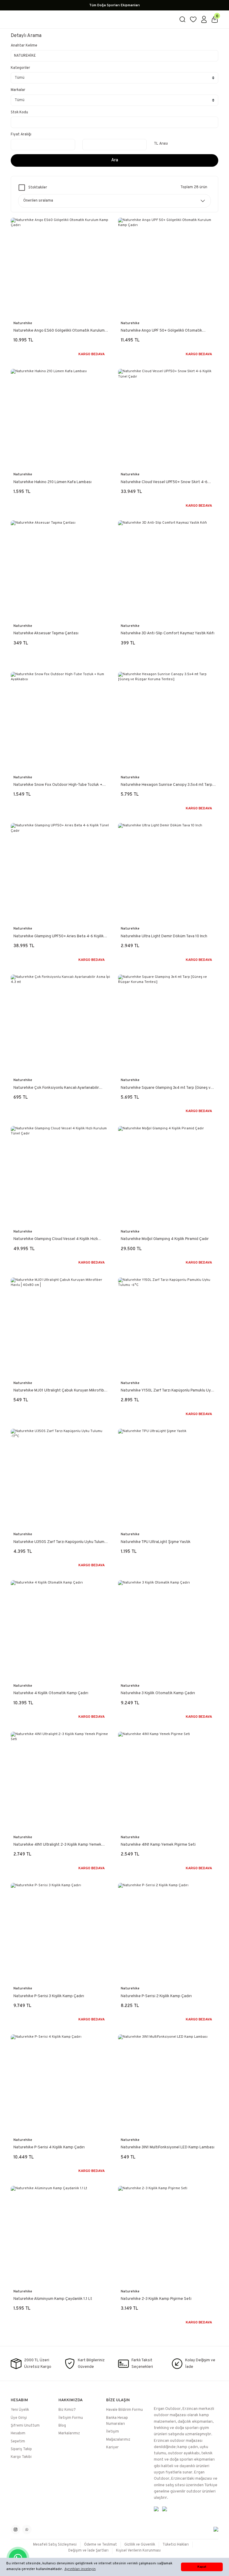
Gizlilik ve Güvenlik (140, 2545)
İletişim (113, 2432)
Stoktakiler (38, 188)
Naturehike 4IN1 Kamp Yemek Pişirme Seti (158, 1845)
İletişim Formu (71, 2418)
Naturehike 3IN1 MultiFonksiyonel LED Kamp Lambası (168, 2147)
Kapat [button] (202, 2567)
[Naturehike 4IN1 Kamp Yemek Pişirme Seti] (168, 1782)
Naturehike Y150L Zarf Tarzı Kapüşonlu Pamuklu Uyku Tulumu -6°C (168, 1391)
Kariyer (112, 2447)
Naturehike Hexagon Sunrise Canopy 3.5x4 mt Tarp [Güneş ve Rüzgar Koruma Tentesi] (167, 785)
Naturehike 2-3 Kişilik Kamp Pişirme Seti (156, 2299)
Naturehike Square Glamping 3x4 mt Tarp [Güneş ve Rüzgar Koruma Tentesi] (167, 1088)
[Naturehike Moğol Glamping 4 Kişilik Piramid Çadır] (168, 1176)
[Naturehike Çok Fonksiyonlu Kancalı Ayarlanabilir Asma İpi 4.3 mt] (61, 1025)
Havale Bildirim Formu (124, 2410)
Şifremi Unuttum (25, 2426)
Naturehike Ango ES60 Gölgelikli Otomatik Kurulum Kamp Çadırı (59, 331)
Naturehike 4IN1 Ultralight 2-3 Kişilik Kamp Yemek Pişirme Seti (57, 1845)
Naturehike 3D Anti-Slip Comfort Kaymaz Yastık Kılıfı (168, 633)
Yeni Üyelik (20, 2410)
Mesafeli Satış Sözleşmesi (55, 2545)
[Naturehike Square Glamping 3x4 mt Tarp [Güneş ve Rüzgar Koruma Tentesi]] (168, 1025)
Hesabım (18, 2433)
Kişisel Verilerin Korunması (138, 2551)
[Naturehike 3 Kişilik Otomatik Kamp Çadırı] (168, 1630)
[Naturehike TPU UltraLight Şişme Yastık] (168, 1479)
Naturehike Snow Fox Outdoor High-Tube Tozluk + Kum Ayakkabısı (58, 785)
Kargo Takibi (21, 2457)
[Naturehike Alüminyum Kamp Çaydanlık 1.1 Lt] (61, 2236)
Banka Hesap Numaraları (117, 2421)
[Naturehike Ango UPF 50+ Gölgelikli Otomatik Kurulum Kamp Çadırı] (168, 268)
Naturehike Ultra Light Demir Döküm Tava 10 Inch (164, 936)
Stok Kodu (19, 112)
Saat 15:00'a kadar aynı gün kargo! (114, 5)
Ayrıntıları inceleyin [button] (80, 2569)
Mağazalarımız (118, 2440)
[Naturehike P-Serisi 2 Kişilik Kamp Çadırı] (168, 1933)
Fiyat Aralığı (21, 134)
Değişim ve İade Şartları (88, 2551)
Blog (62, 2426)
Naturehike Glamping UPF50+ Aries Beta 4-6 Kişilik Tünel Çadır (59, 937)
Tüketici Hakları (176, 2545)
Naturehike (23, 323)
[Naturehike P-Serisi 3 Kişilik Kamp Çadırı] (61, 1933)
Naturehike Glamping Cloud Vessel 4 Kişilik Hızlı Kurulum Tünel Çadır (56, 1239)
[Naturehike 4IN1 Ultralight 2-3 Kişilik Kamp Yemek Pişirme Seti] (61, 1782)
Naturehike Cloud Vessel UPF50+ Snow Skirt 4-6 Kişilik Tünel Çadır (164, 482)
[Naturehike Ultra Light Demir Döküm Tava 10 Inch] (168, 873)
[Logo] (91, 20)
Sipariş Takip (21, 2449)
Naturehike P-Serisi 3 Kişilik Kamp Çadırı (49, 1996)
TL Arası (161, 144)
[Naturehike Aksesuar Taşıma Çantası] (61, 570)
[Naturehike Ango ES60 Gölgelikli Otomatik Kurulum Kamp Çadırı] (61, 268)
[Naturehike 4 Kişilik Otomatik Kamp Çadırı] (61, 1630)
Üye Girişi (19, 2418)
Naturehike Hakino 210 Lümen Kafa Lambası (52, 482)
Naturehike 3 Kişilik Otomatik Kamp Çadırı (158, 1693)
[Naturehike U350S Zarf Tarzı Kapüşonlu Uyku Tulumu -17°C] (61, 1479)
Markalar (18, 90)
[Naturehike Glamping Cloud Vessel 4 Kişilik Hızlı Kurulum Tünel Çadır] (61, 1176)
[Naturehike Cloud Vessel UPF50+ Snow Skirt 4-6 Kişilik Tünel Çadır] (168, 419)
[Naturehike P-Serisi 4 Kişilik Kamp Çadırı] (61, 2085)
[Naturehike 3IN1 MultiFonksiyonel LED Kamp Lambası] (168, 2085)
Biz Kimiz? (67, 2410)
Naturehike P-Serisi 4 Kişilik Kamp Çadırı (49, 2147)
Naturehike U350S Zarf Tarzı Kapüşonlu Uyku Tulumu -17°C (60, 1542)
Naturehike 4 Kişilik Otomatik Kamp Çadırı (51, 1693)
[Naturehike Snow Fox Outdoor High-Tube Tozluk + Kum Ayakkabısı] (61, 722)
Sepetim (18, 2442)
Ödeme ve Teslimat (100, 2545)
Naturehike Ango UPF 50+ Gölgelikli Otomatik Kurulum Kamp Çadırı (161, 331)
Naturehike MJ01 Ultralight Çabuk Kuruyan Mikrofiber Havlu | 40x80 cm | (61, 1391)
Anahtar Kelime (24, 46)
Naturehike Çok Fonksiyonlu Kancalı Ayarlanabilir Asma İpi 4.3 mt (56, 1088)
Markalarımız (69, 2433)
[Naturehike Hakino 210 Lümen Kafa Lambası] (61, 419)
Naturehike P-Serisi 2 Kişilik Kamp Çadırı (156, 1996)
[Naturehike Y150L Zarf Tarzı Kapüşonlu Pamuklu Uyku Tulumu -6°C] (168, 1328)
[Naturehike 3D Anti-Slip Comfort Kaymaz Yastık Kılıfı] (168, 570)
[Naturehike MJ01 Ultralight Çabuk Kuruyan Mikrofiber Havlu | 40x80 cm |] (61, 1328)
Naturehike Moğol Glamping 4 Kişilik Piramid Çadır (165, 1239)
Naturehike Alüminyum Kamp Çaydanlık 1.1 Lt (53, 2299)
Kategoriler (20, 68)
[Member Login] (204, 19)
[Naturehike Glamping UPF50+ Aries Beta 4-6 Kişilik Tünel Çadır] (61, 873)
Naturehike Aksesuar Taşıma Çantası (46, 633)
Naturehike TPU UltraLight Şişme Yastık (156, 1542)
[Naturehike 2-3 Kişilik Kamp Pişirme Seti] (168, 2236)
